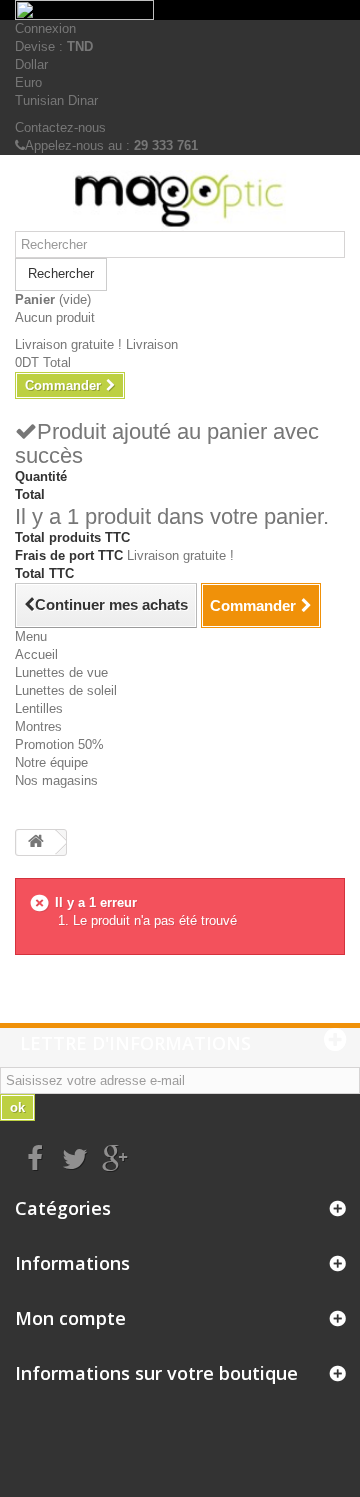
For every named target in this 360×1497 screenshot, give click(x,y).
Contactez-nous (60, 127)
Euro (28, 82)
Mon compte (70, 1318)
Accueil (36, 654)
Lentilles (39, 708)
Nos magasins (56, 780)
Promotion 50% (59, 744)
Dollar (31, 64)
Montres (38, 726)
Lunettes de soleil (66, 690)
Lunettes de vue (61, 672)
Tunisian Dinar (56, 100)
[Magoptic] (180, 200)
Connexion (45, 28)
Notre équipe (51, 762)
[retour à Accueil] (36, 842)
